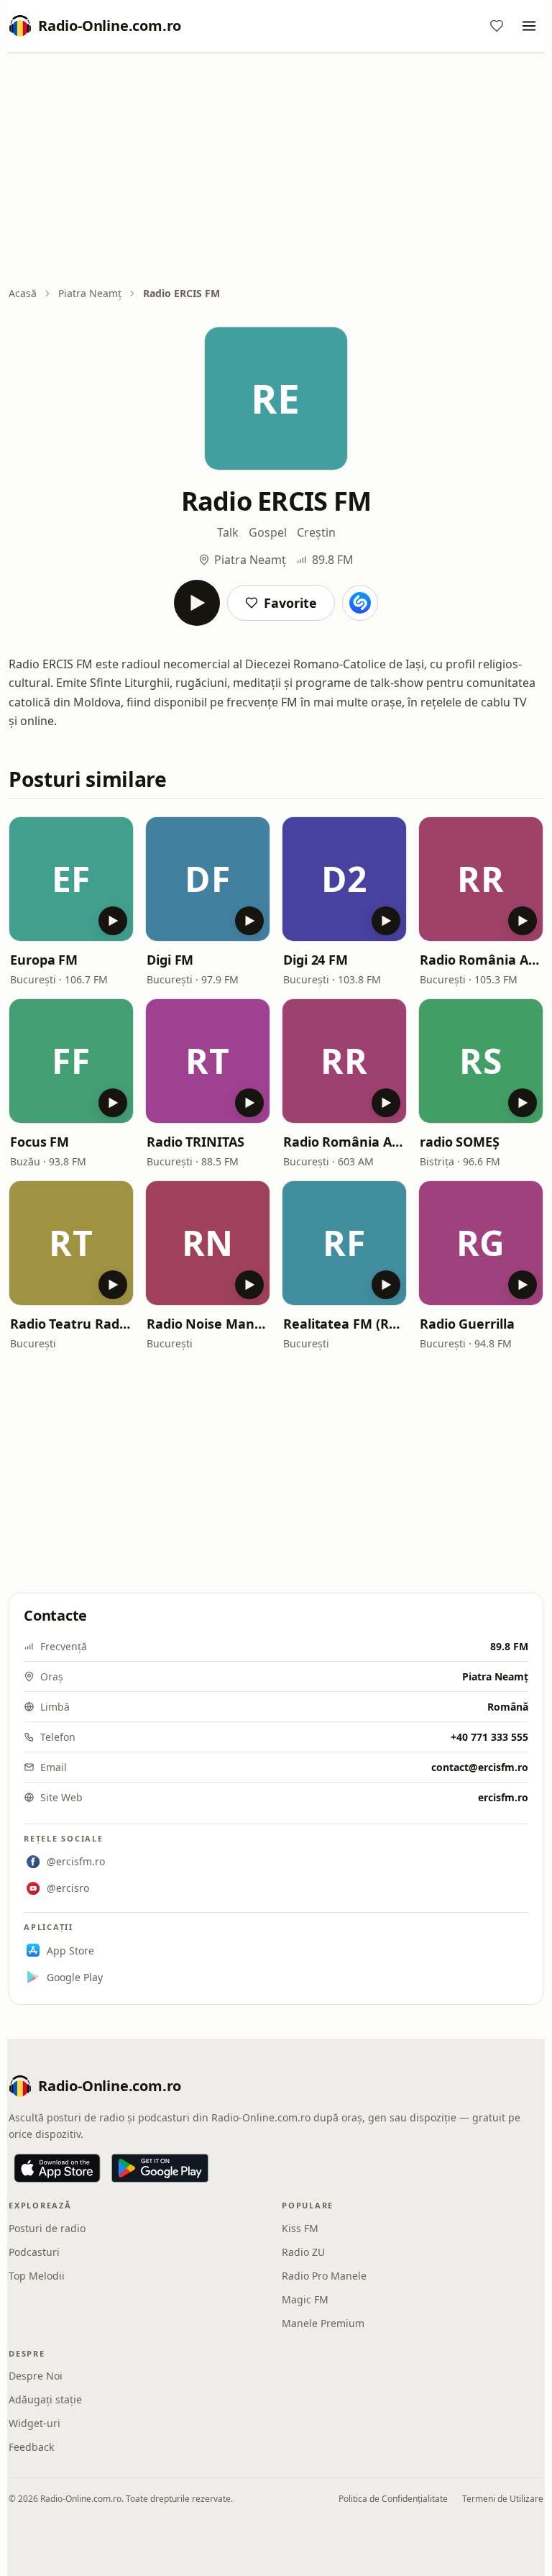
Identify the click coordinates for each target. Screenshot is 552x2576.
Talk (228, 532)
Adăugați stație (45, 2399)
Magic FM (305, 2299)
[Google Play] (160, 2168)
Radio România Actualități (481, 960)
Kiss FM (300, 2228)
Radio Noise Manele (208, 1324)
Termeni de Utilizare (503, 2499)
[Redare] (197, 603)
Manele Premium (323, 2323)
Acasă (23, 293)
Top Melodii (37, 2276)
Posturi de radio (47, 2228)
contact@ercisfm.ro (480, 1767)
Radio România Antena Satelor (344, 1142)
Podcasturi (34, 2252)
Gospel (268, 532)
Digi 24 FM (316, 960)
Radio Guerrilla (467, 1324)
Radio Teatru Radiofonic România (71, 1324)
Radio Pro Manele (324, 2276)
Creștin (316, 532)
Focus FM (40, 1142)
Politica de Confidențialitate (393, 2499)
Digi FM (170, 960)
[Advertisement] (276, 170)
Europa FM (44, 960)
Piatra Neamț (90, 293)
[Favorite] (497, 26)
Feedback (31, 2447)
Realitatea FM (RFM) (344, 1324)
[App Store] (57, 2168)
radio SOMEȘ (460, 1142)
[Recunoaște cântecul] (360, 603)
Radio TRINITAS (195, 1142)
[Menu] (529, 26)
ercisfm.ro (503, 1797)
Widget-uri (34, 2423)
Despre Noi (36, 2376)
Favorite (290, 603)
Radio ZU (303, 2252)
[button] (71, 879)
